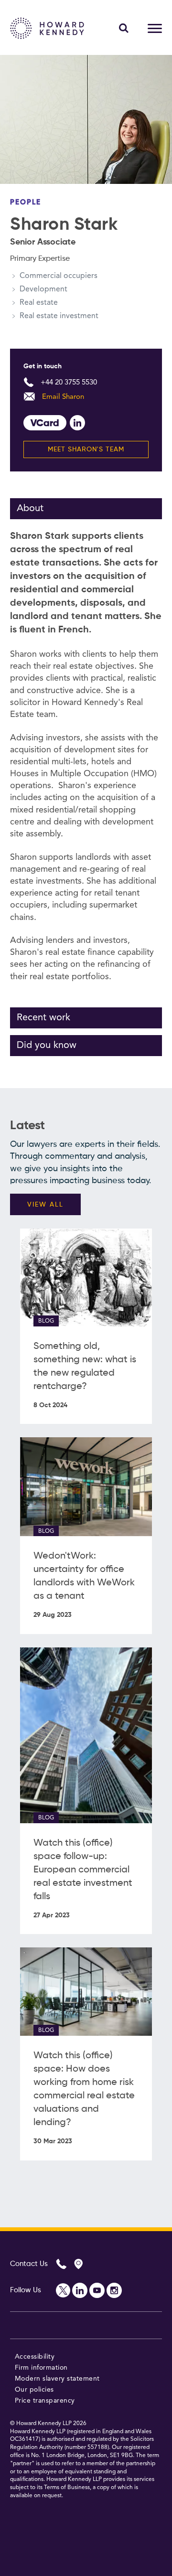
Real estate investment (59, 316)
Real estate (39, 303)
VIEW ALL (45, 1205)
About (30, 509)
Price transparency (45, 2401)
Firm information (41, 2368)
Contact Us (29, 2264)
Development (43, 289)
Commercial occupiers (59, 276)
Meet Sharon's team (86, 449)
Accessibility (35, 2357)
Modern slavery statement (57, 2379)
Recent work (43, 1018)
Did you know (47, 1046)
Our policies (34, 2390)
